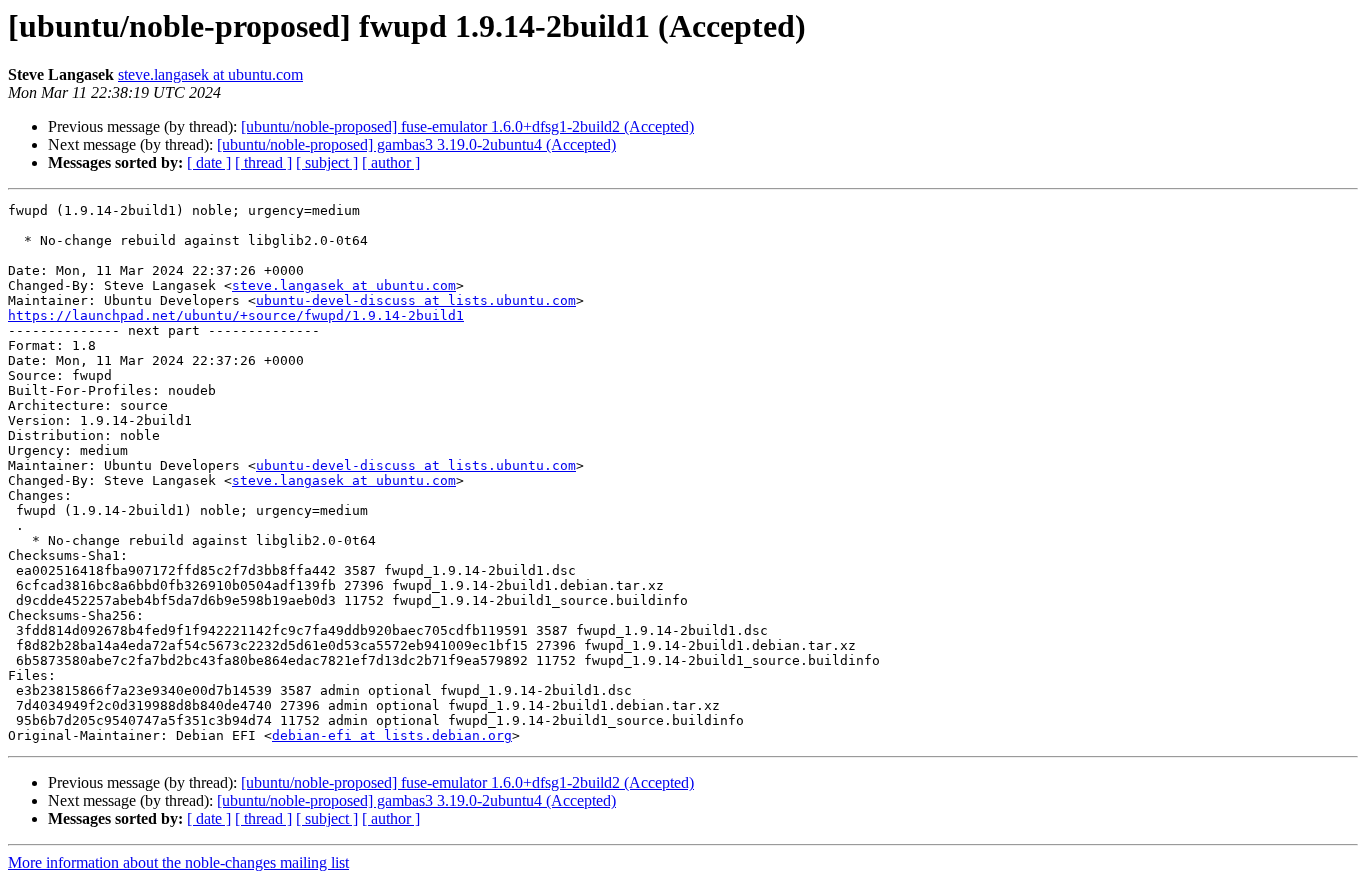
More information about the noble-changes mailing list (178, 862)
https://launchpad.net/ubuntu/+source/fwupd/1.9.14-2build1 (236, 315)
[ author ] (391, 162)
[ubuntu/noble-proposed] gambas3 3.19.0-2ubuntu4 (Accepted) (416, 144)
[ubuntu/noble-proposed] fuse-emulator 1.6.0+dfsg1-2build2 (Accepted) (467, 126)
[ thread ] (263, 162)
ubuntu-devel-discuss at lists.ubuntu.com (416, 300)
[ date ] (209, 162)
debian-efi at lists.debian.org (392, 735)
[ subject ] (327, 162)
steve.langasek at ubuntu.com (210, 74)
